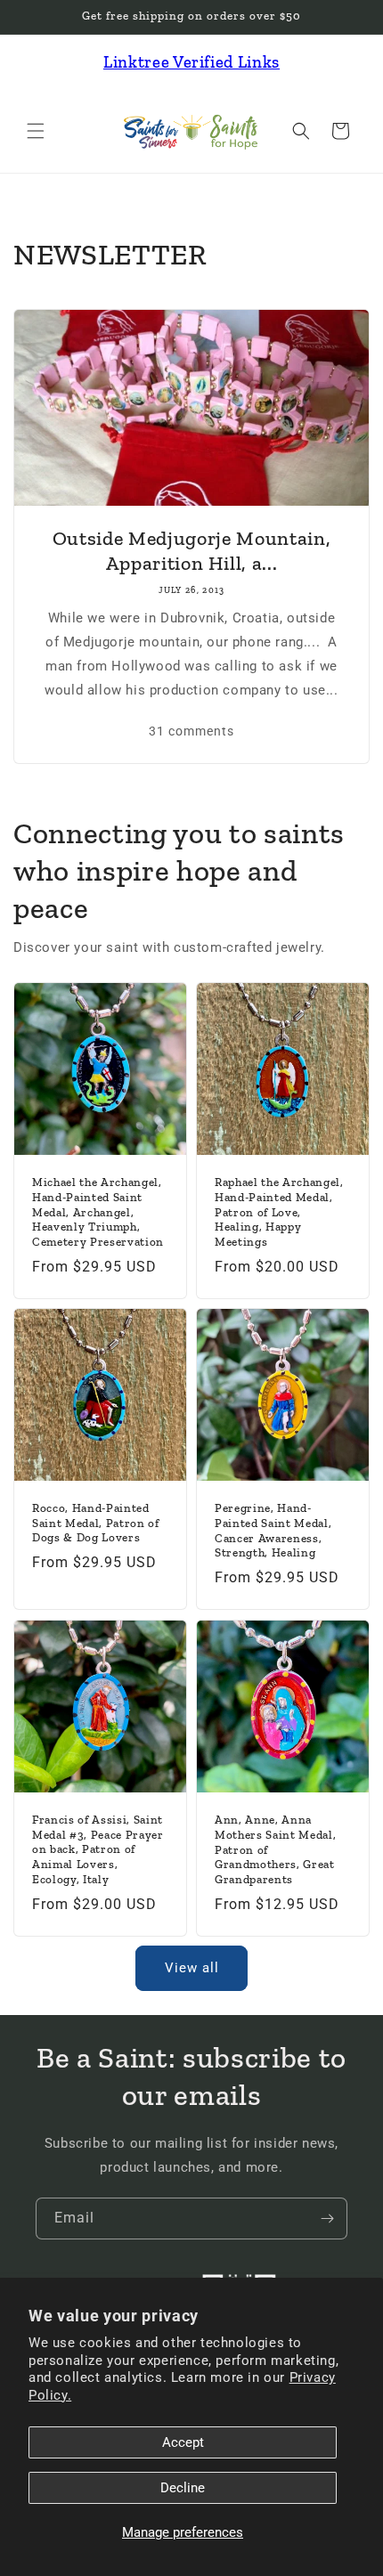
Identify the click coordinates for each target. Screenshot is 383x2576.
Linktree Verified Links (191, 62)
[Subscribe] (327, 2218)
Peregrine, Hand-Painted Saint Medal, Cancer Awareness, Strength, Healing (273, 1530)
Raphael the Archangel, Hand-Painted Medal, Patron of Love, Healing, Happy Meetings (279, 1212)
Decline (183, 2488)
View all (192, 1968)
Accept (183, 2442)
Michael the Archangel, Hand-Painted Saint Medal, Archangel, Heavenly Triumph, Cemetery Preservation (98, 1212)
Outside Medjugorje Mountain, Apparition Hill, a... (191, 551)
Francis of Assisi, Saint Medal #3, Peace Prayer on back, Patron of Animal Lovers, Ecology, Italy (98, 1849)
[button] (36, 131)
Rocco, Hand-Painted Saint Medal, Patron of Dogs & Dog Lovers (96, 1523)
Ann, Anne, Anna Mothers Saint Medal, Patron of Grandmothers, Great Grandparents (275, 1849)
